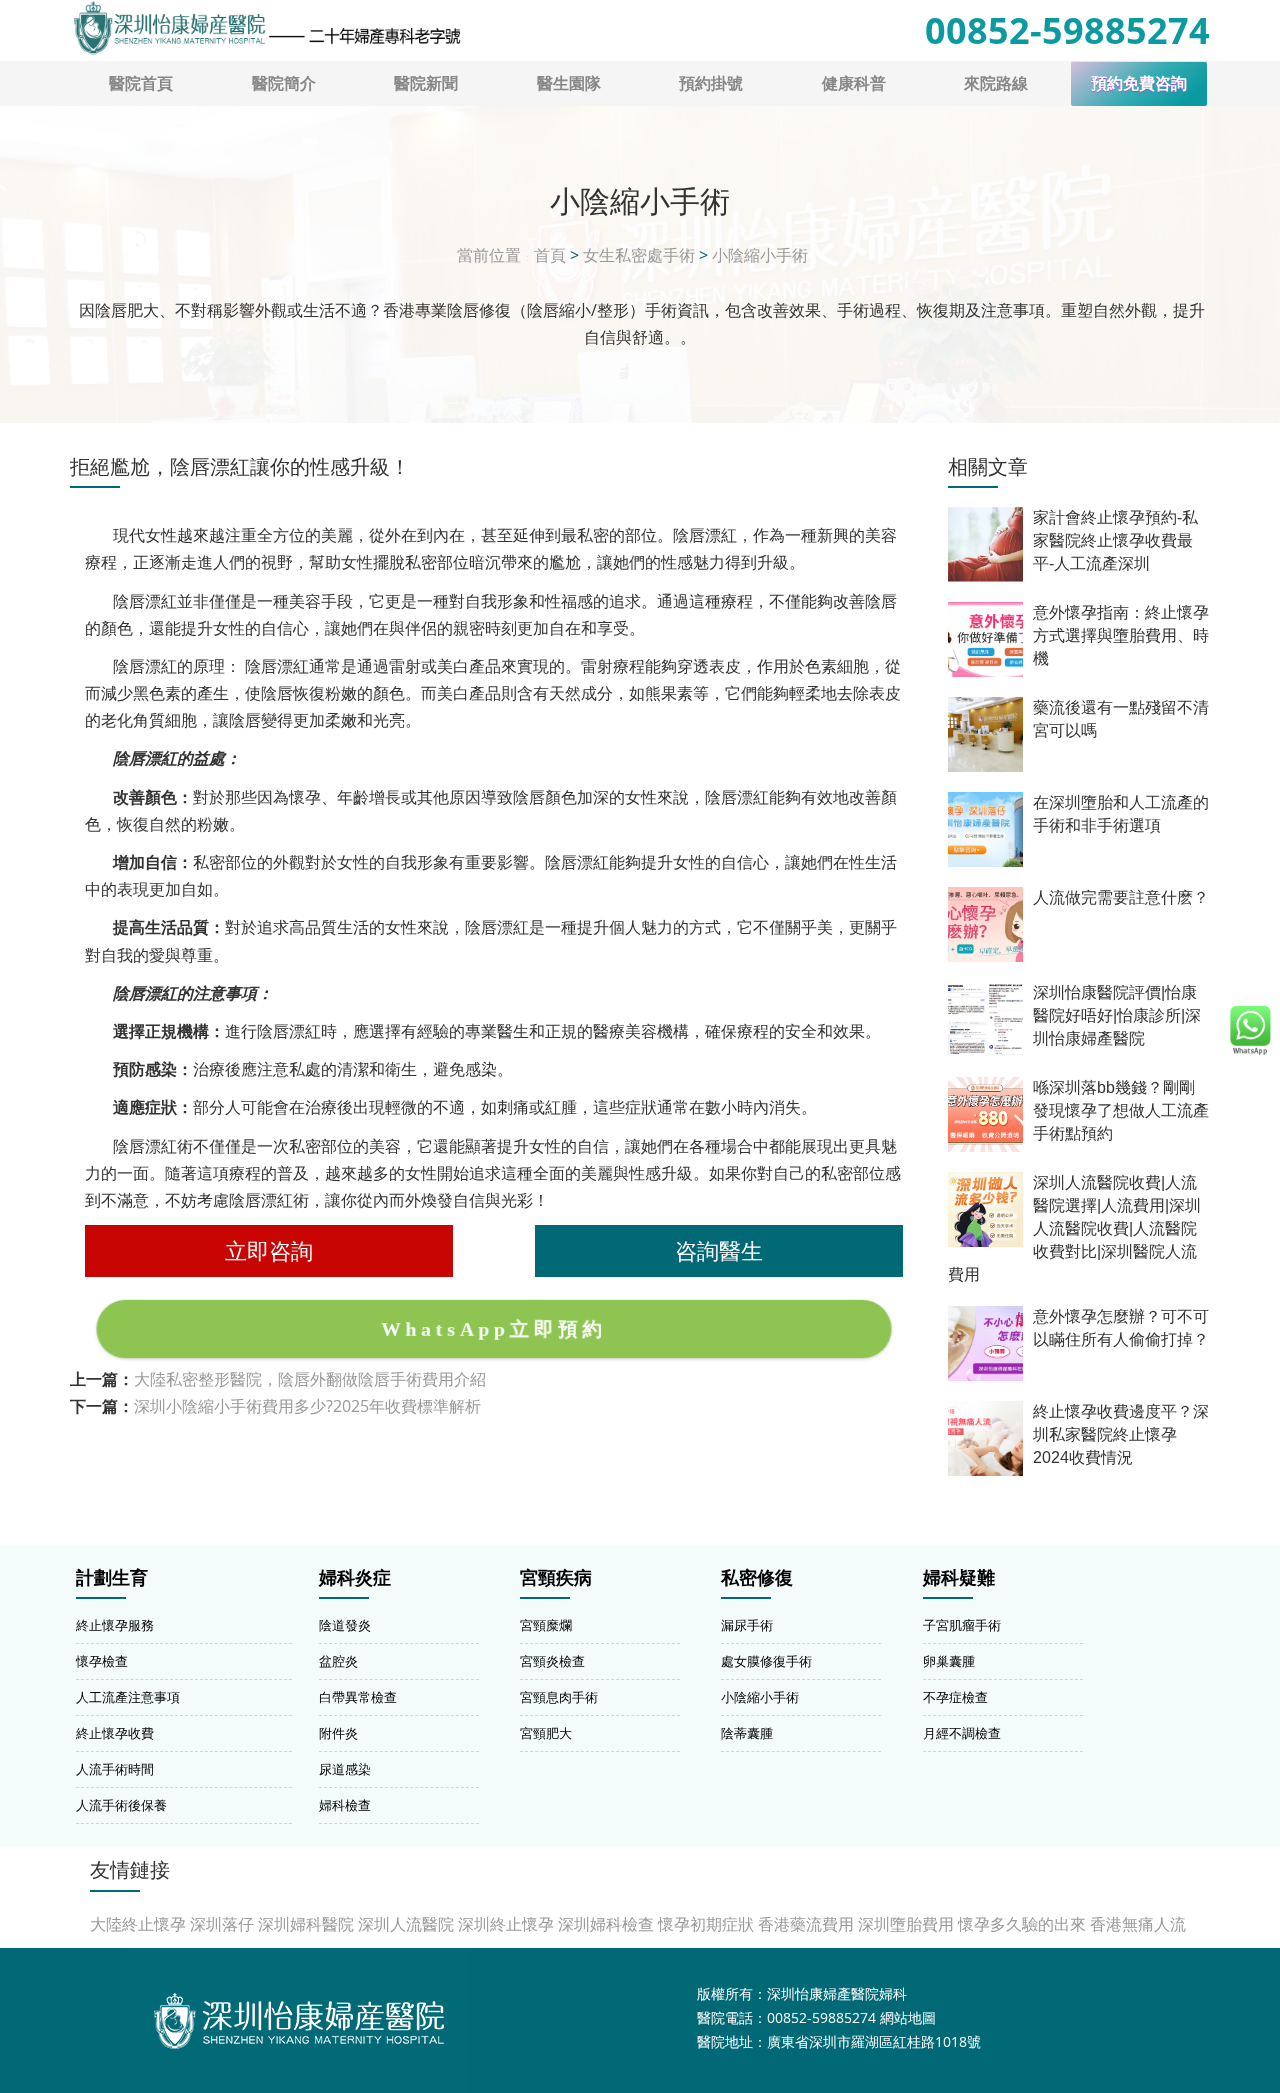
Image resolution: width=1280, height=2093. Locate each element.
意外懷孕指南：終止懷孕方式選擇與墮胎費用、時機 (1121, 635)
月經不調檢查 (962, 1733)
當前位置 (489, 255)
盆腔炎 (338, 1661)
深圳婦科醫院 (306, 1924)
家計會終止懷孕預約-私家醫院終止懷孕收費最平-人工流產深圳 (1115, 540)
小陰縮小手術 (760, 255)
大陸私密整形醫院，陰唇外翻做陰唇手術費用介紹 (310, 1379)
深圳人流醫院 (406, 1924)
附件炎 (338, 1733)
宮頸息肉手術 (559, 1697)
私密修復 (757, 1578)
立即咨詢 (269, 1250)
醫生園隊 (569, 83)
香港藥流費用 (806, 1924)
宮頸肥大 (546, 1733)
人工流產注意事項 (128, 1697)
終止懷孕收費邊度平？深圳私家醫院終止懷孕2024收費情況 (1121, 1434)
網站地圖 (908, 2017)
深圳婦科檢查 (606, 1924)
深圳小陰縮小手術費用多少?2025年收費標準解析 (307, 1406)
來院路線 (996, 83)
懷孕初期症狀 (706, 1924)
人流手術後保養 (121, 1805)
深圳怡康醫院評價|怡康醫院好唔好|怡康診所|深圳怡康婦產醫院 (1117, 1015)
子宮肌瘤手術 (962, 1625)
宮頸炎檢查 (552, 1661)
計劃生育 (112, 1578)
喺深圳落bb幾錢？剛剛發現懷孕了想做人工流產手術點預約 (1121, 1110)
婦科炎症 (355, 1578)
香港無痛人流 (1138, 1924)
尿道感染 (345, 1769)
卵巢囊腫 (949, 1661)
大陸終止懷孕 (138, 1924)
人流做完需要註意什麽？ (1121, 897)
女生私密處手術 (639, 255)
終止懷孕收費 (115, 1733)
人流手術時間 (115, 1769)
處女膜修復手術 (766, 1661)
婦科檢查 (345, 1805)
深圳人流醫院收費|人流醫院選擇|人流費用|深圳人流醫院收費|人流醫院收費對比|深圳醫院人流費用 (1074, 1228)
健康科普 (854, 83)
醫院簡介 (284, 83)
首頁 (550, 255)
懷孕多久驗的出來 (1022, 1924)
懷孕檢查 (102, 1661)
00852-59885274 (1067, 30)
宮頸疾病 (556, 1578)
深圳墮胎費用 (906, 1924)
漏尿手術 (747, 1625)
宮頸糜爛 (546, 1625)
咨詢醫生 (719, 1250)
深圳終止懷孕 (506, 1924)
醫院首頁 (141, 83)
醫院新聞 (426, 83)
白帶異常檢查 (358, 1697)
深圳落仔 (222, 1924)
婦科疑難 (959, 1578)
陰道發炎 (345, 1625)
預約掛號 (711, 83)
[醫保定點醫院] (266, 28)
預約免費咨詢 (1139, 83)
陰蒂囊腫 (747, 1733)
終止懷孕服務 (115, 1625)
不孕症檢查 (955, 1697)
